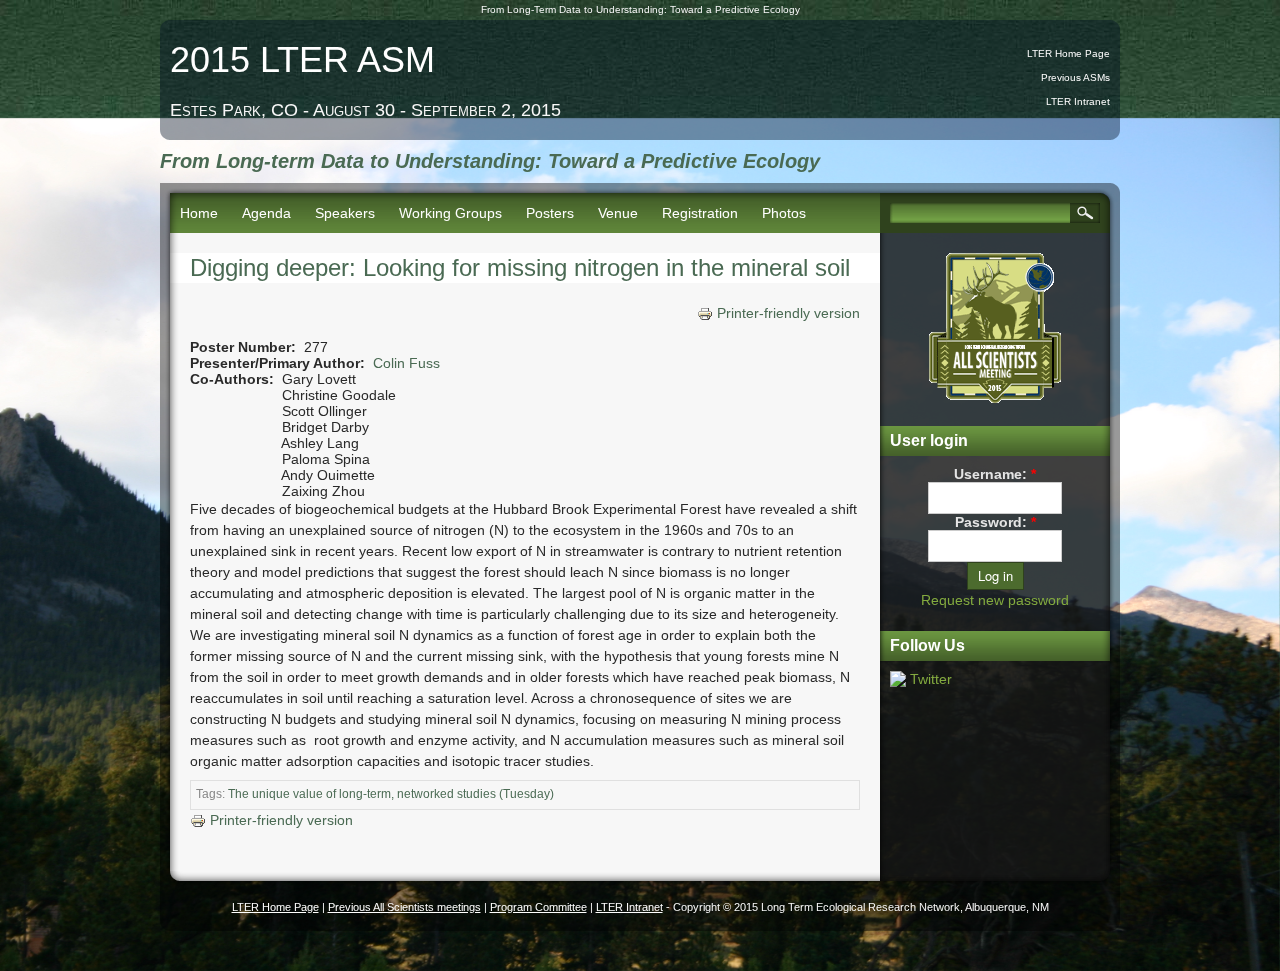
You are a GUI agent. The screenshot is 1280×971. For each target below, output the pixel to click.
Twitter (931, 679)
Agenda (266, 213)
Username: (995, 474)
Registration (700, 213)
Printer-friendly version (788, 313)
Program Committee (538, 907)
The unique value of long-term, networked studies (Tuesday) (391, 794)
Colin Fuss (406, 363)
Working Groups (450, 213)
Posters (550, 213)
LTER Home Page (1068, 53)
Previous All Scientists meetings (404, 907)
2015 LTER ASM (302, 59)
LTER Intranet (1078, 101)
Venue (618, 213)
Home (199, 213)
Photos (784, 213)
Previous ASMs (1075, 77)
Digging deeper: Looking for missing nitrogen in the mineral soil (520, 267)
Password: (995, 522)
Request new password (995, 600)
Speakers (345, 213)
